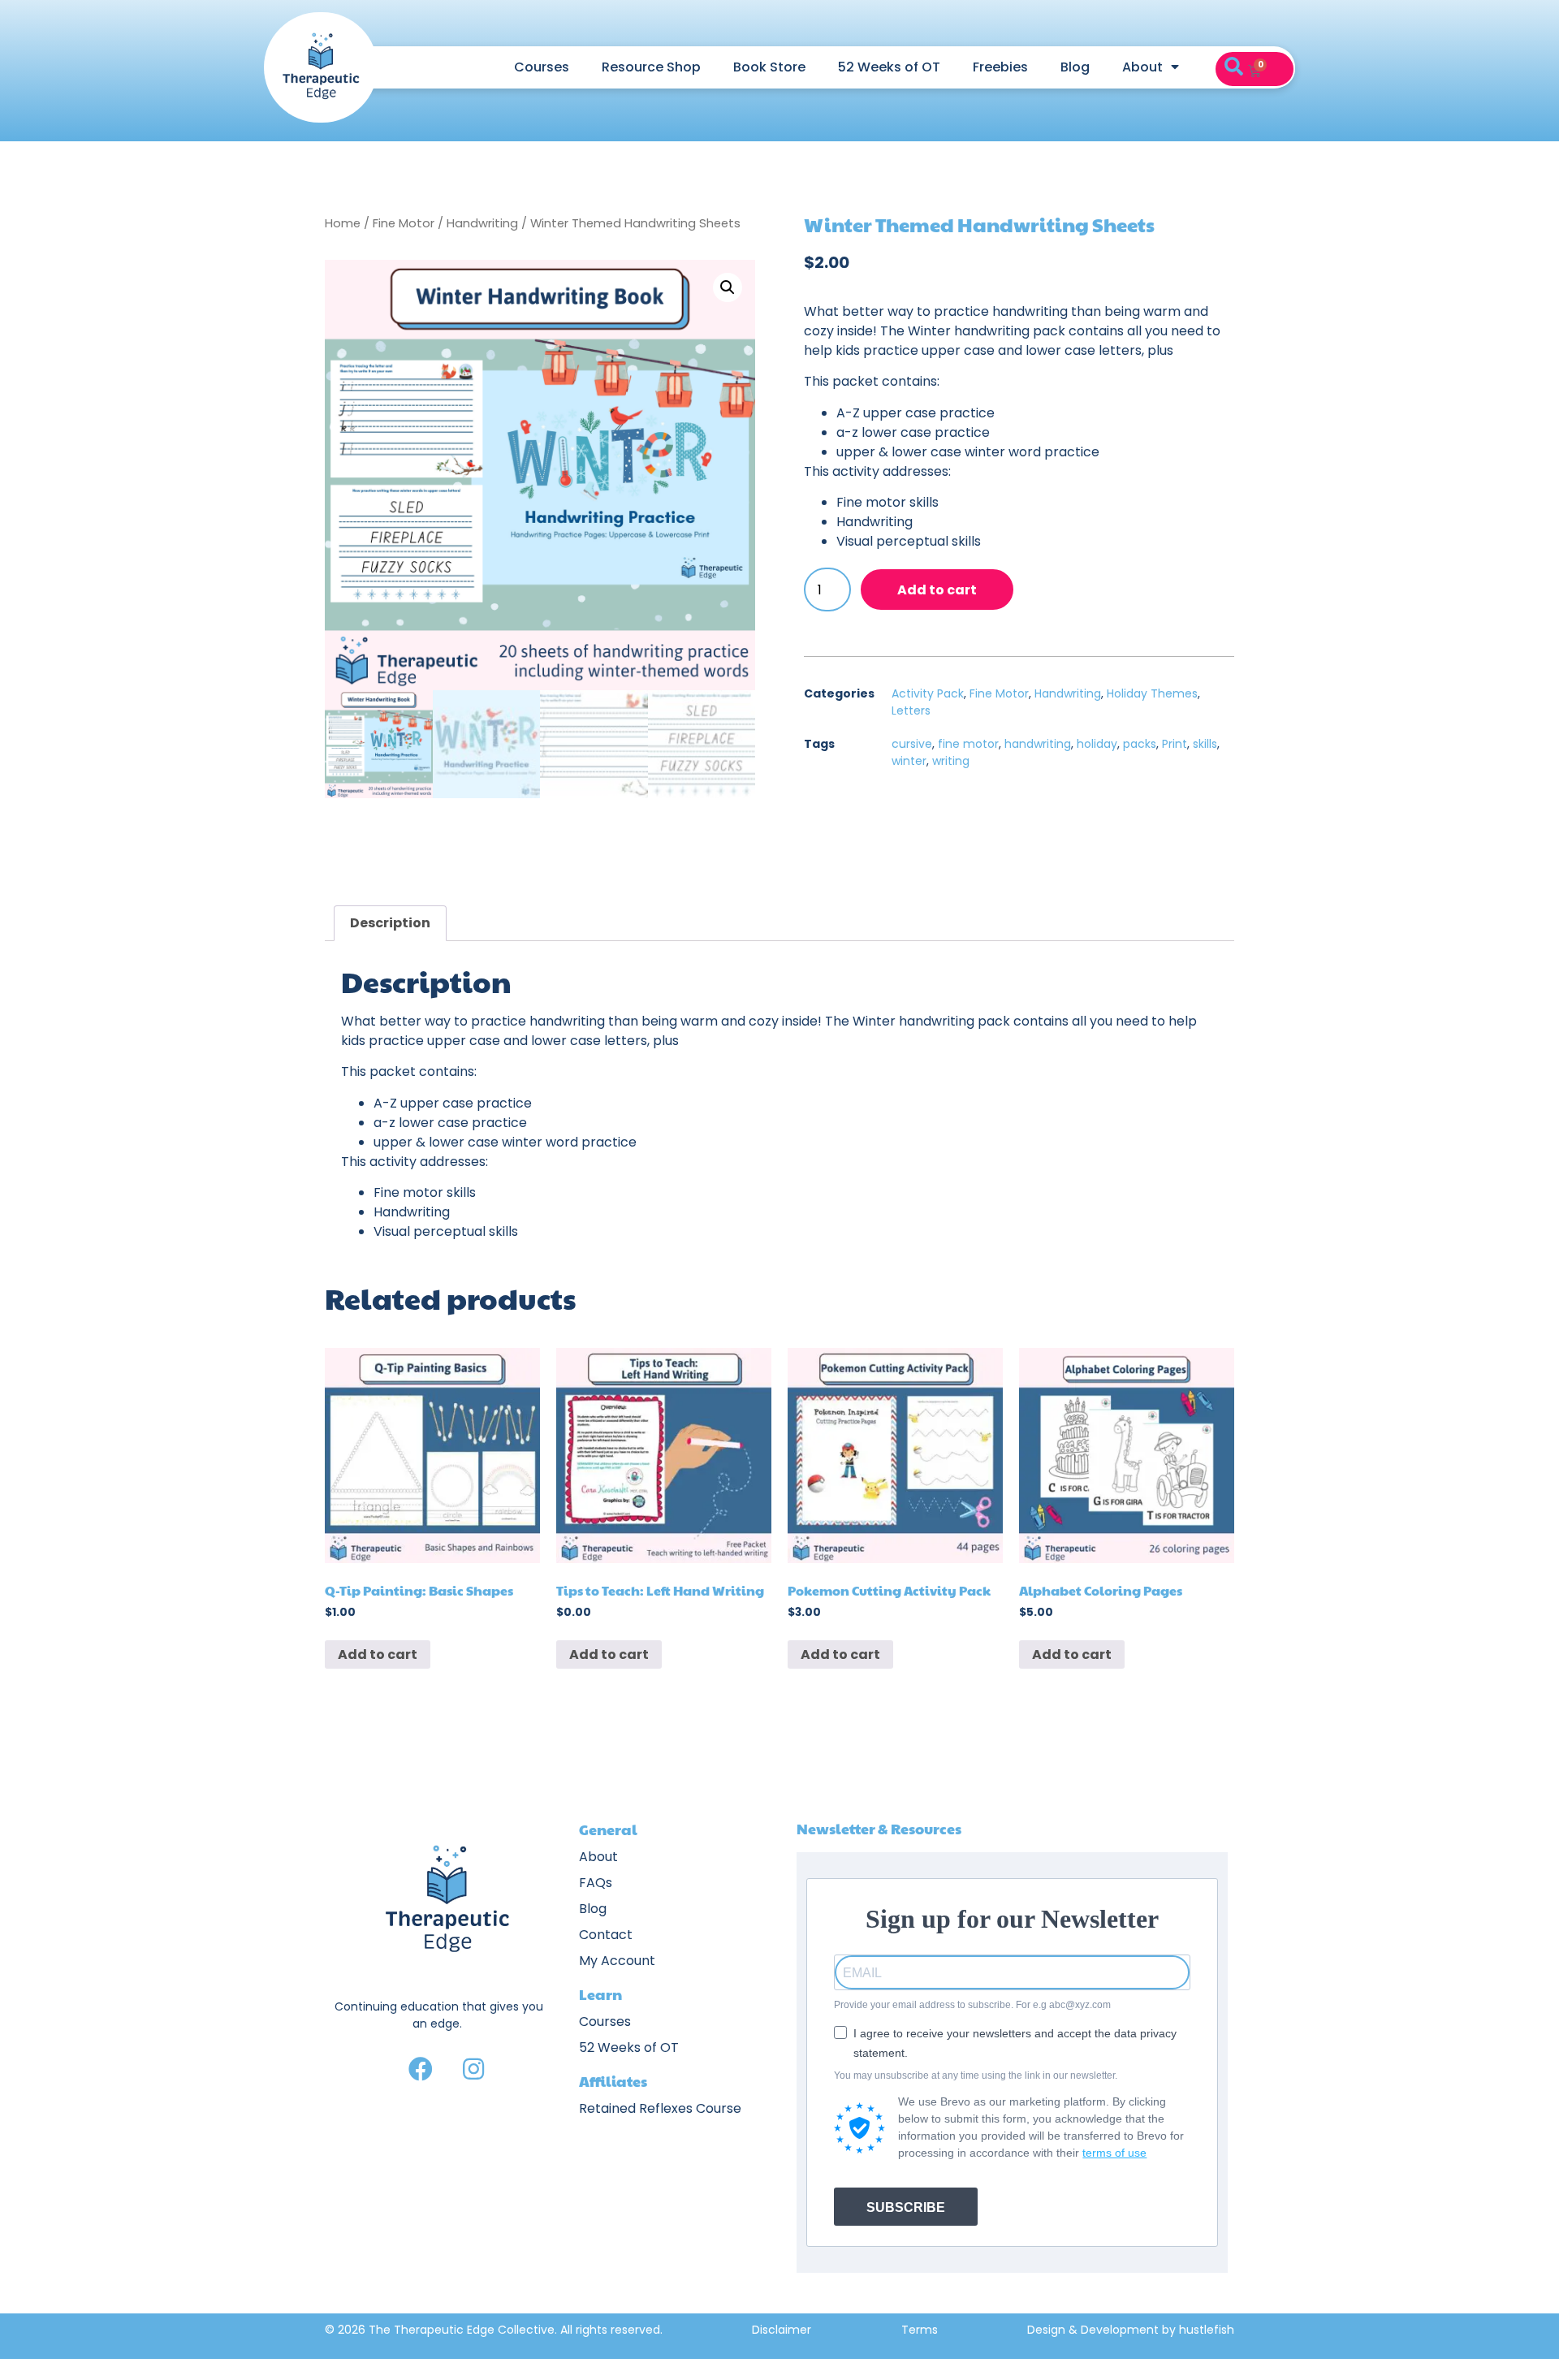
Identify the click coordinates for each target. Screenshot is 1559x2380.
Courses (542, 67)
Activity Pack (928, 693)
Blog (1075, 67)
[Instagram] (473, 2069)
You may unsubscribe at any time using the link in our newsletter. (976, 2075)
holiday (1097, 744)
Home (343, 223)
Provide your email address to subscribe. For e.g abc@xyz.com (972, 2005)
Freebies (1000, 67)
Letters (911, 711)
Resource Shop (651, 67)
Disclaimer (782, 2330)
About (1142, 67)
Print (1175, 744)
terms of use (1114, 2153)
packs (1140, 744)
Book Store (769, 67)
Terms (920, 2330)
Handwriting (482, 223)
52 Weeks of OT (889, 67)
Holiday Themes (1152, 693)
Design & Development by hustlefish (1131, 2330)
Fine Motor (404, 223)
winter (909, 761)
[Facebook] (421, 2069)
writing (951, 761)
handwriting (1038, 744)
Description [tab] (390, 923)
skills (1205, 744)
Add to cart (937, 590)
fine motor (968, 744)
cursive (912, 744)
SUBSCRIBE (906, 2207)
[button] (1233, 67)
